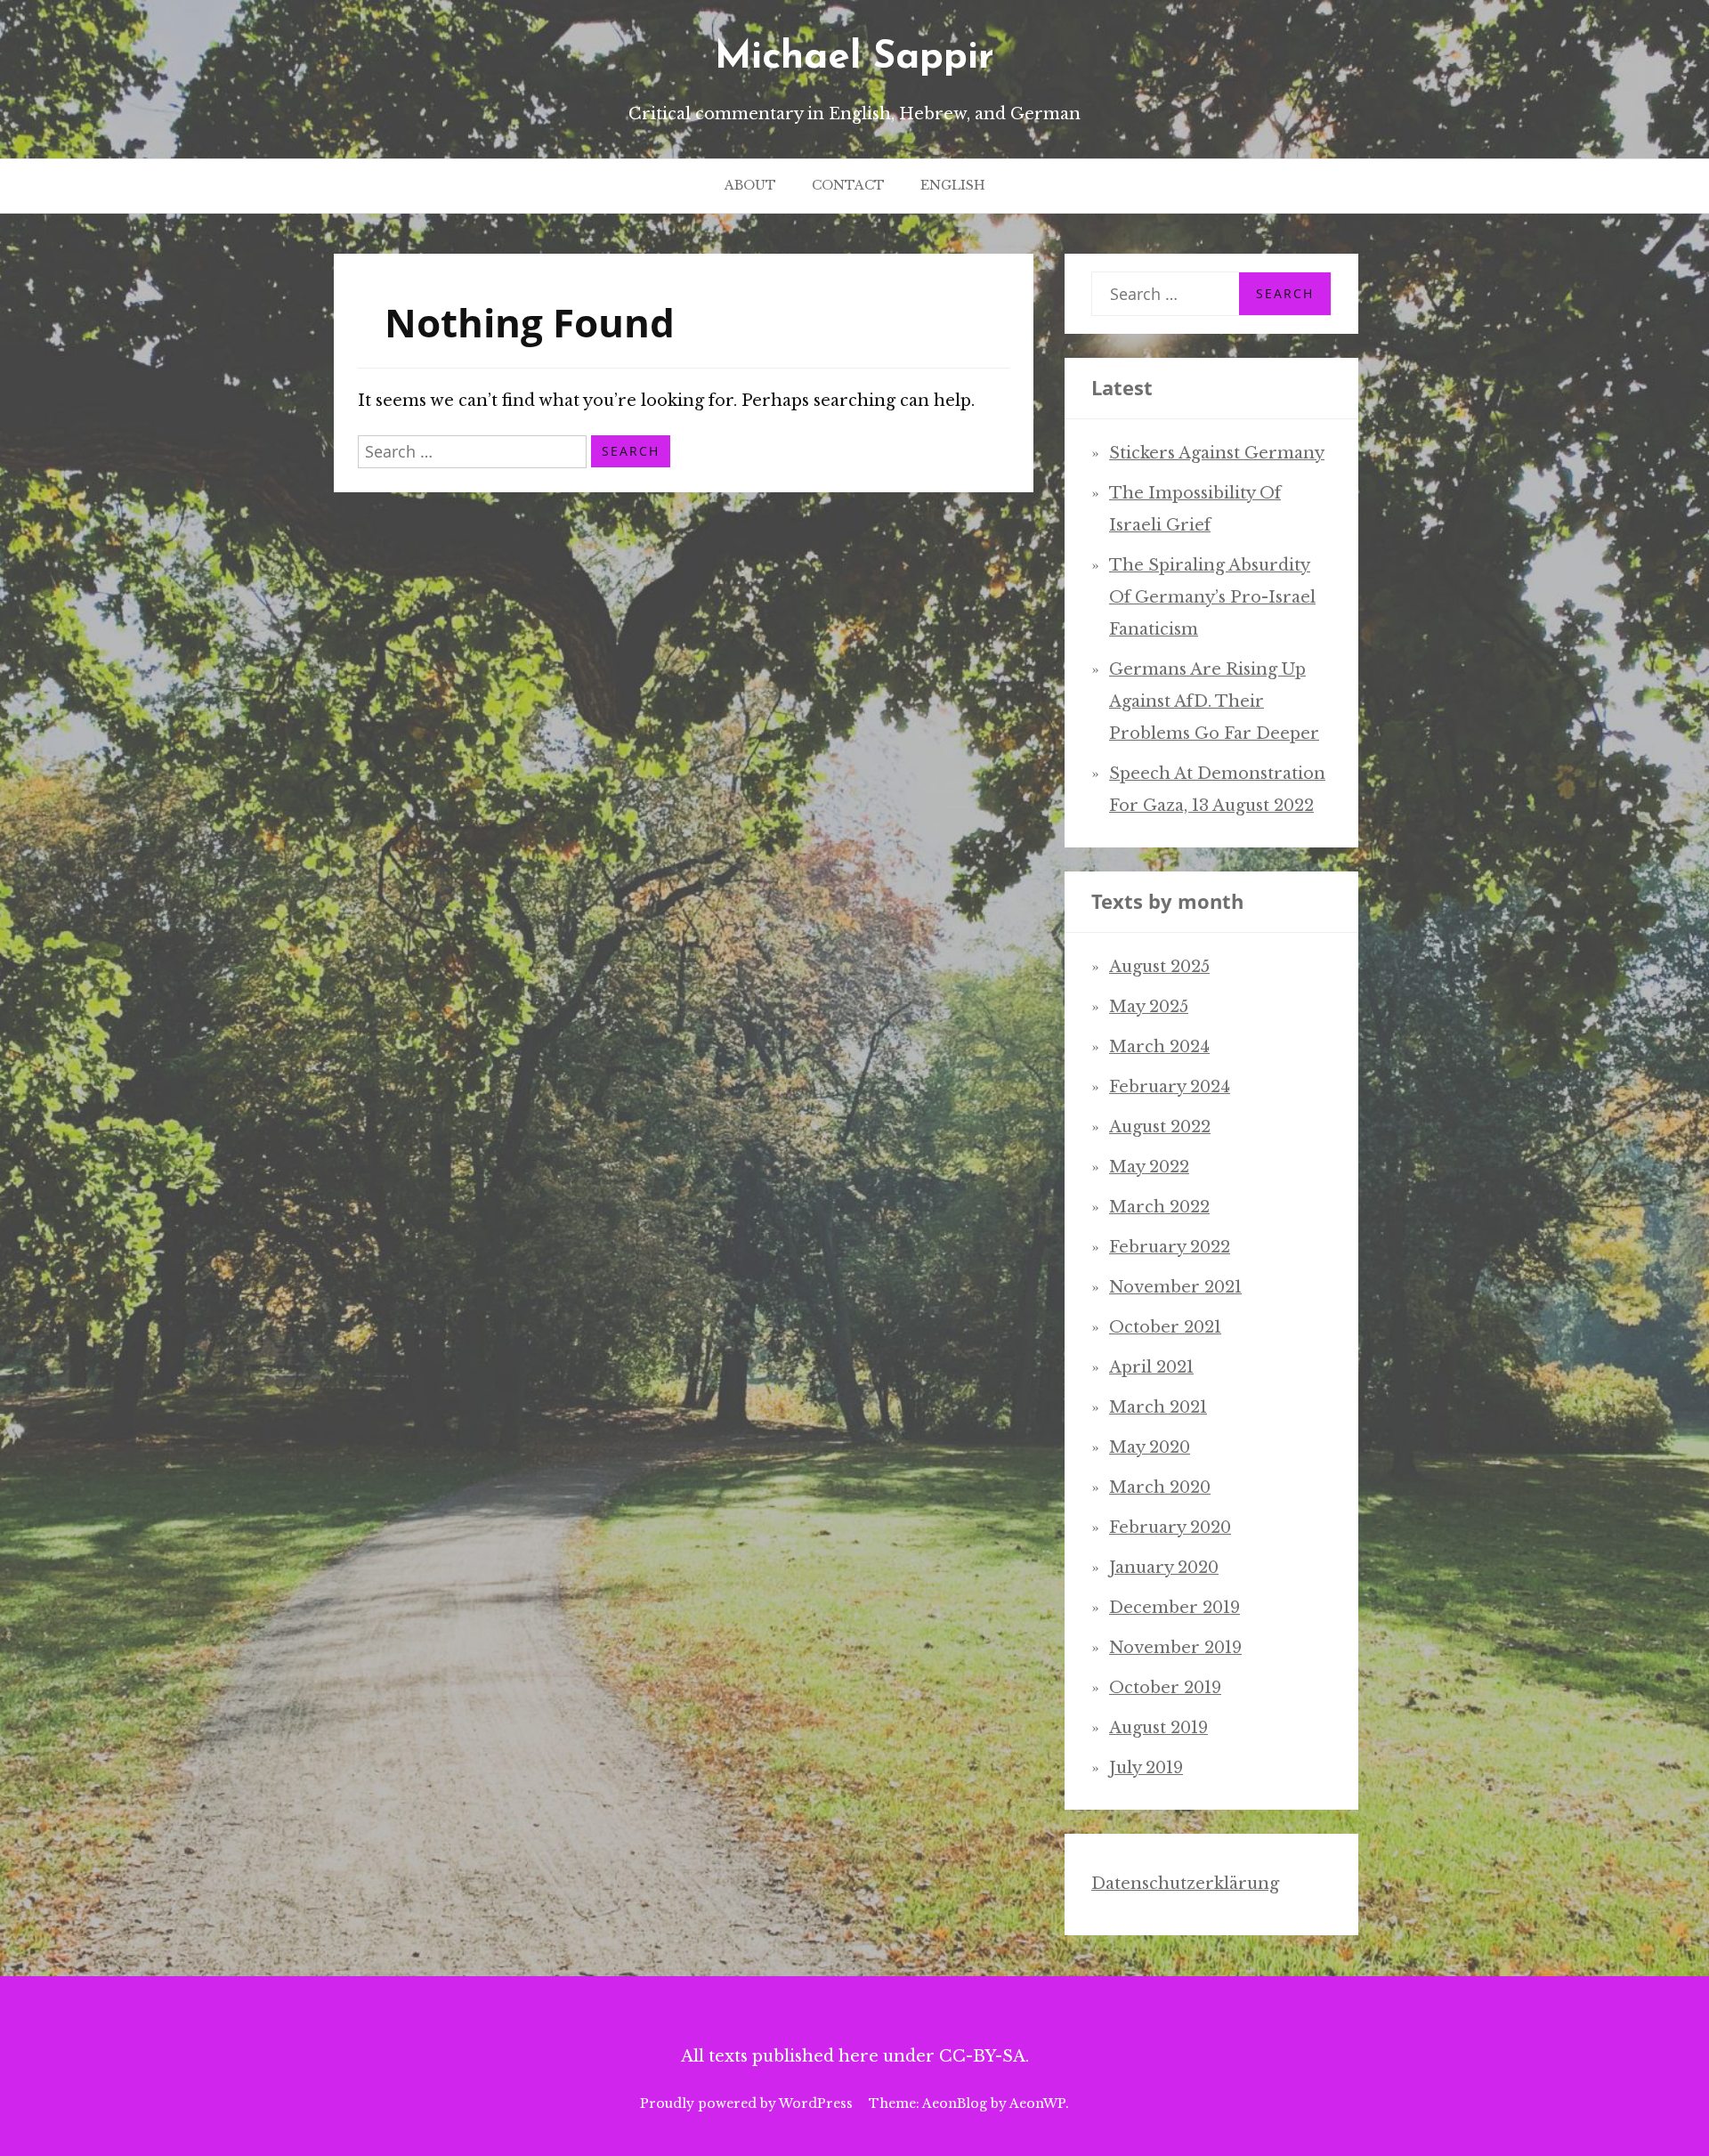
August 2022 (1160, 1127)
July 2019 (1146, 1768)
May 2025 (1149, 1007)
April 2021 (1151, 1367)
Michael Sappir (854, 58)
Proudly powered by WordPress (746, 2103)
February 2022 (1170, 1247)
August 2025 (1159, 967)
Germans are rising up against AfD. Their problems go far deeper (1214, 701)
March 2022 (1159, 1207)
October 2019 (1165, 1688)
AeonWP (1037, 2103)
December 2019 (1174, 1608)
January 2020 (1164, 1568)
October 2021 (1165, 1327)
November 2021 (1175, 1287)
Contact (848, 185)
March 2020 (1160, 1487)
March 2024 (1159, 1047)
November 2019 (1175, 1648)
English (953, 185)
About (750, 185)
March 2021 (1158, 1407)
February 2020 (1170, 1528)
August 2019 (1158, 1728)
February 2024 (1170, 1087)
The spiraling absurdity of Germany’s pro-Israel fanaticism (1212, 597)
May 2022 (1149, 1167)
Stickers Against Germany (1217, 453)
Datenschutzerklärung (1185, 1884)
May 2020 (1150, 1447)
